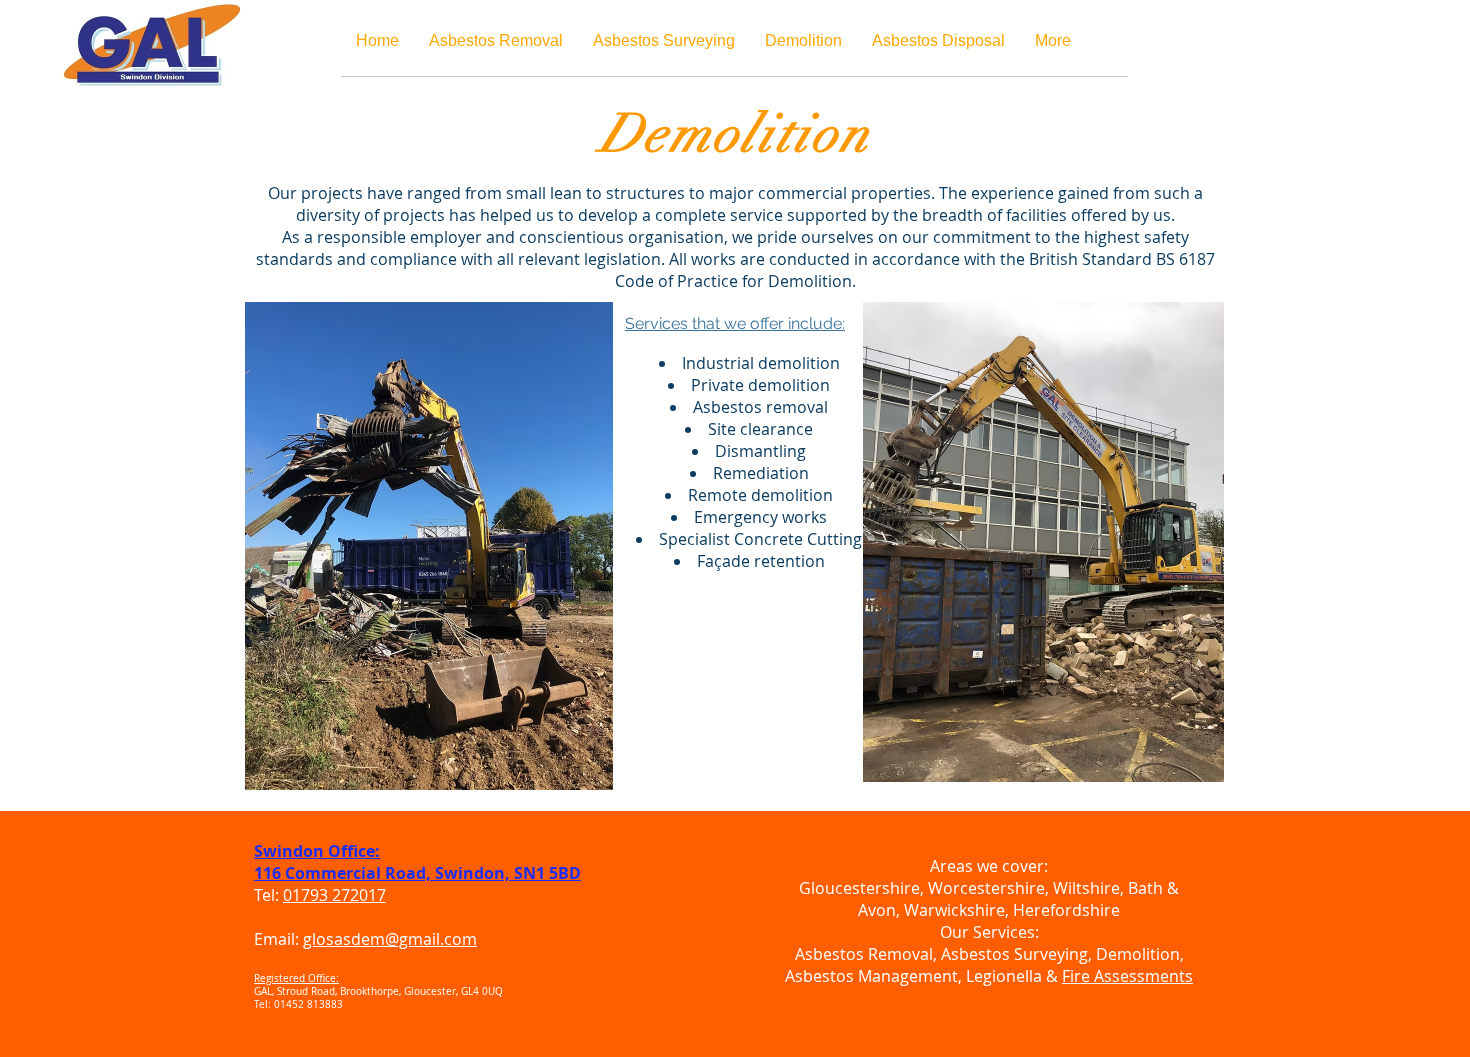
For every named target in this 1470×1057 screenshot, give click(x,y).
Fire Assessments (1127, 976)
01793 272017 (334, 895)
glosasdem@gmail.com (390, 939)
